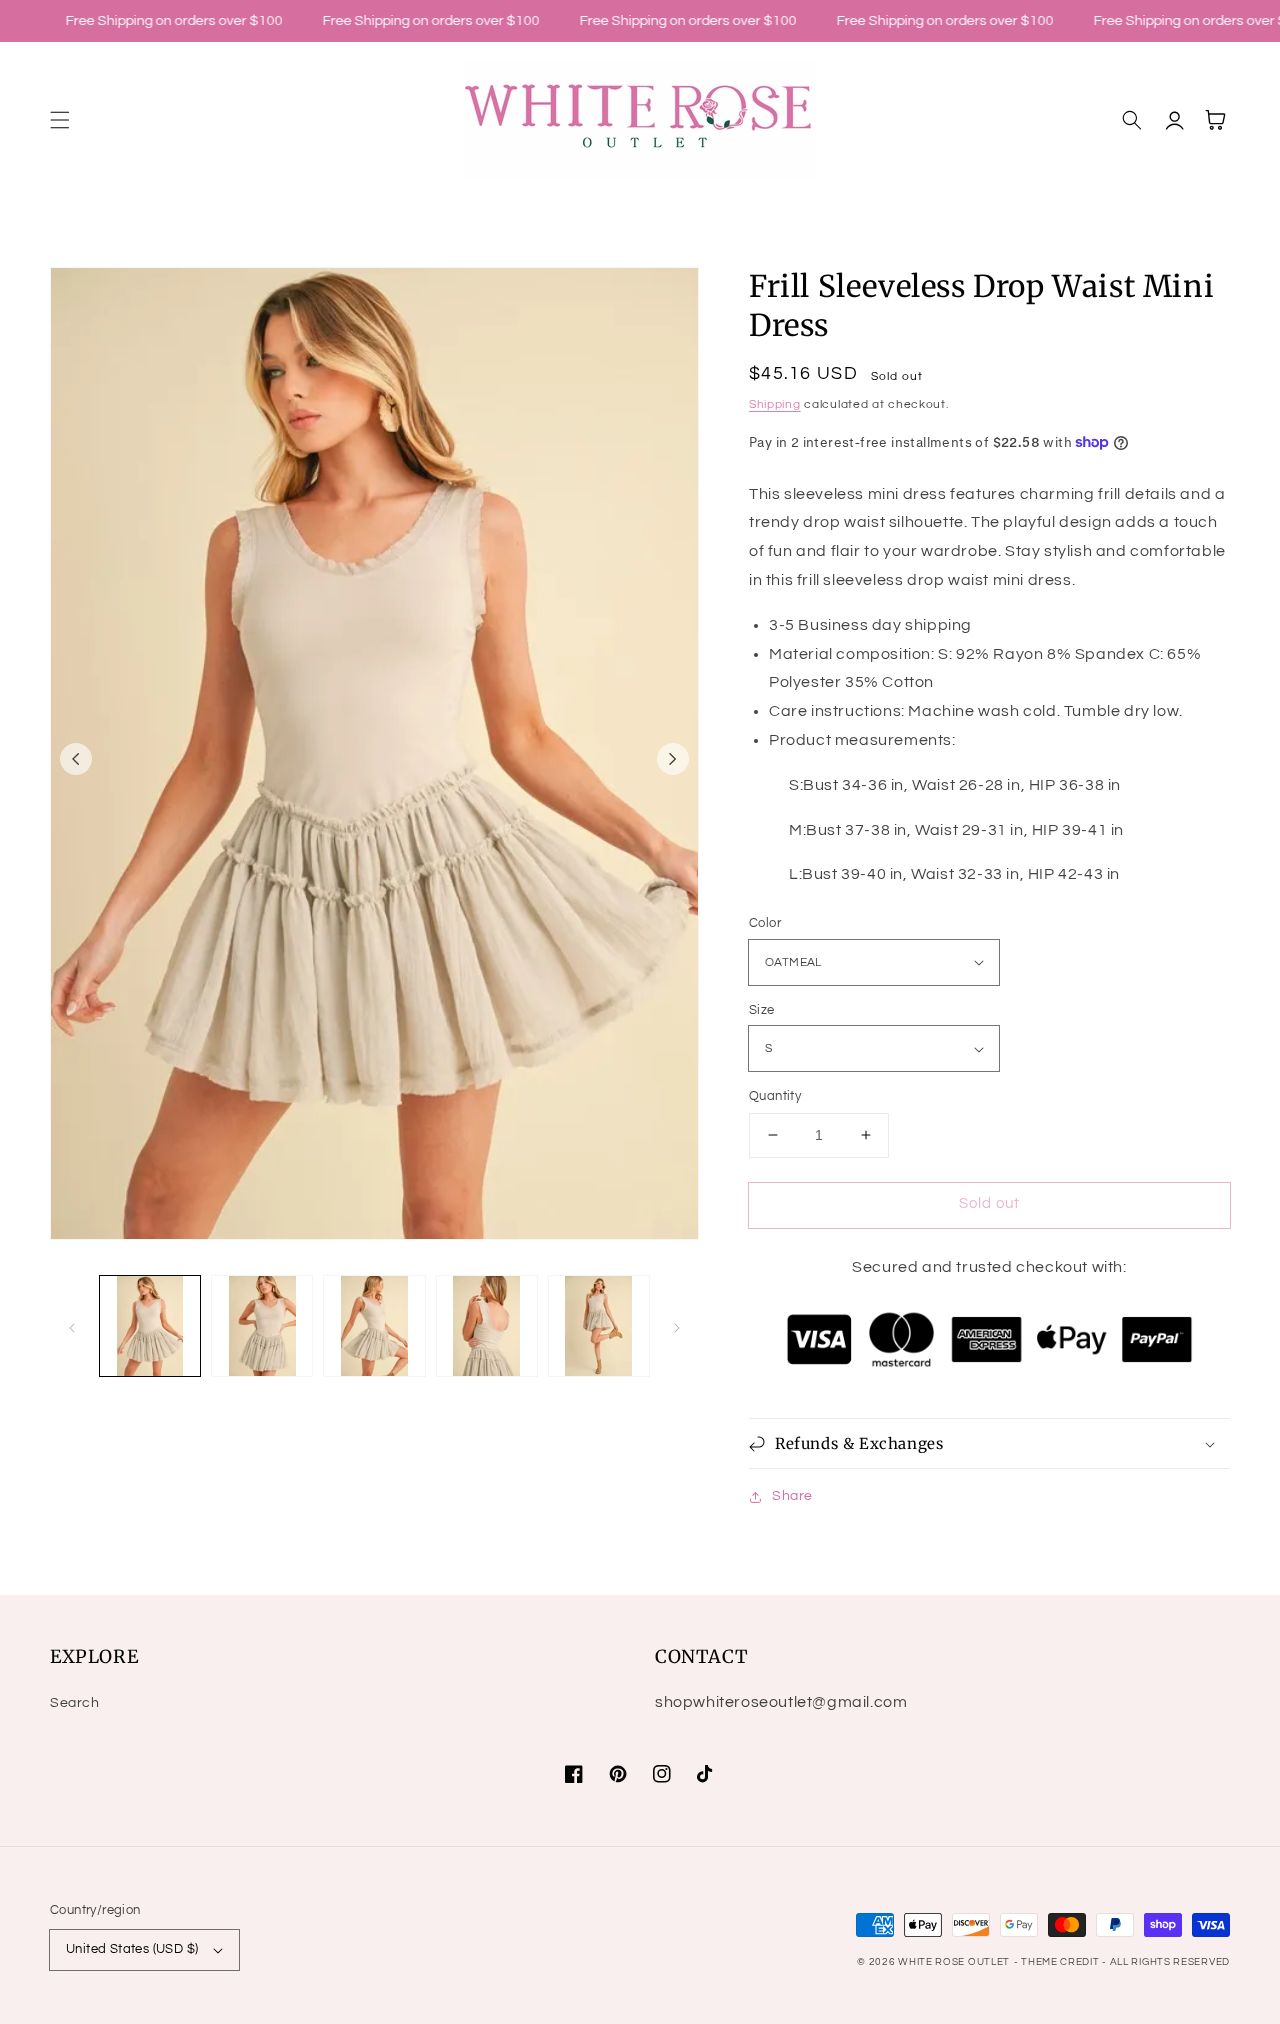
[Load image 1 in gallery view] (150, 1326)
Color (765, 923)
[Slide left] (76, 759)
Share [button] (792, 1496)
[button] (60, 120)
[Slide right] (673, 759)
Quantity (775, 1096)
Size (762, 1010)
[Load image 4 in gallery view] (487, 1326)
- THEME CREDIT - (1062, 1962)
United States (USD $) (132, 1949)
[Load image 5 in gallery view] (599, 1326)
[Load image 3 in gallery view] (374, 1326)
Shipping (775, 404)
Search (75, 1703)
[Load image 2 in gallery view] (262, 1326)
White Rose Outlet (954, 1962)
